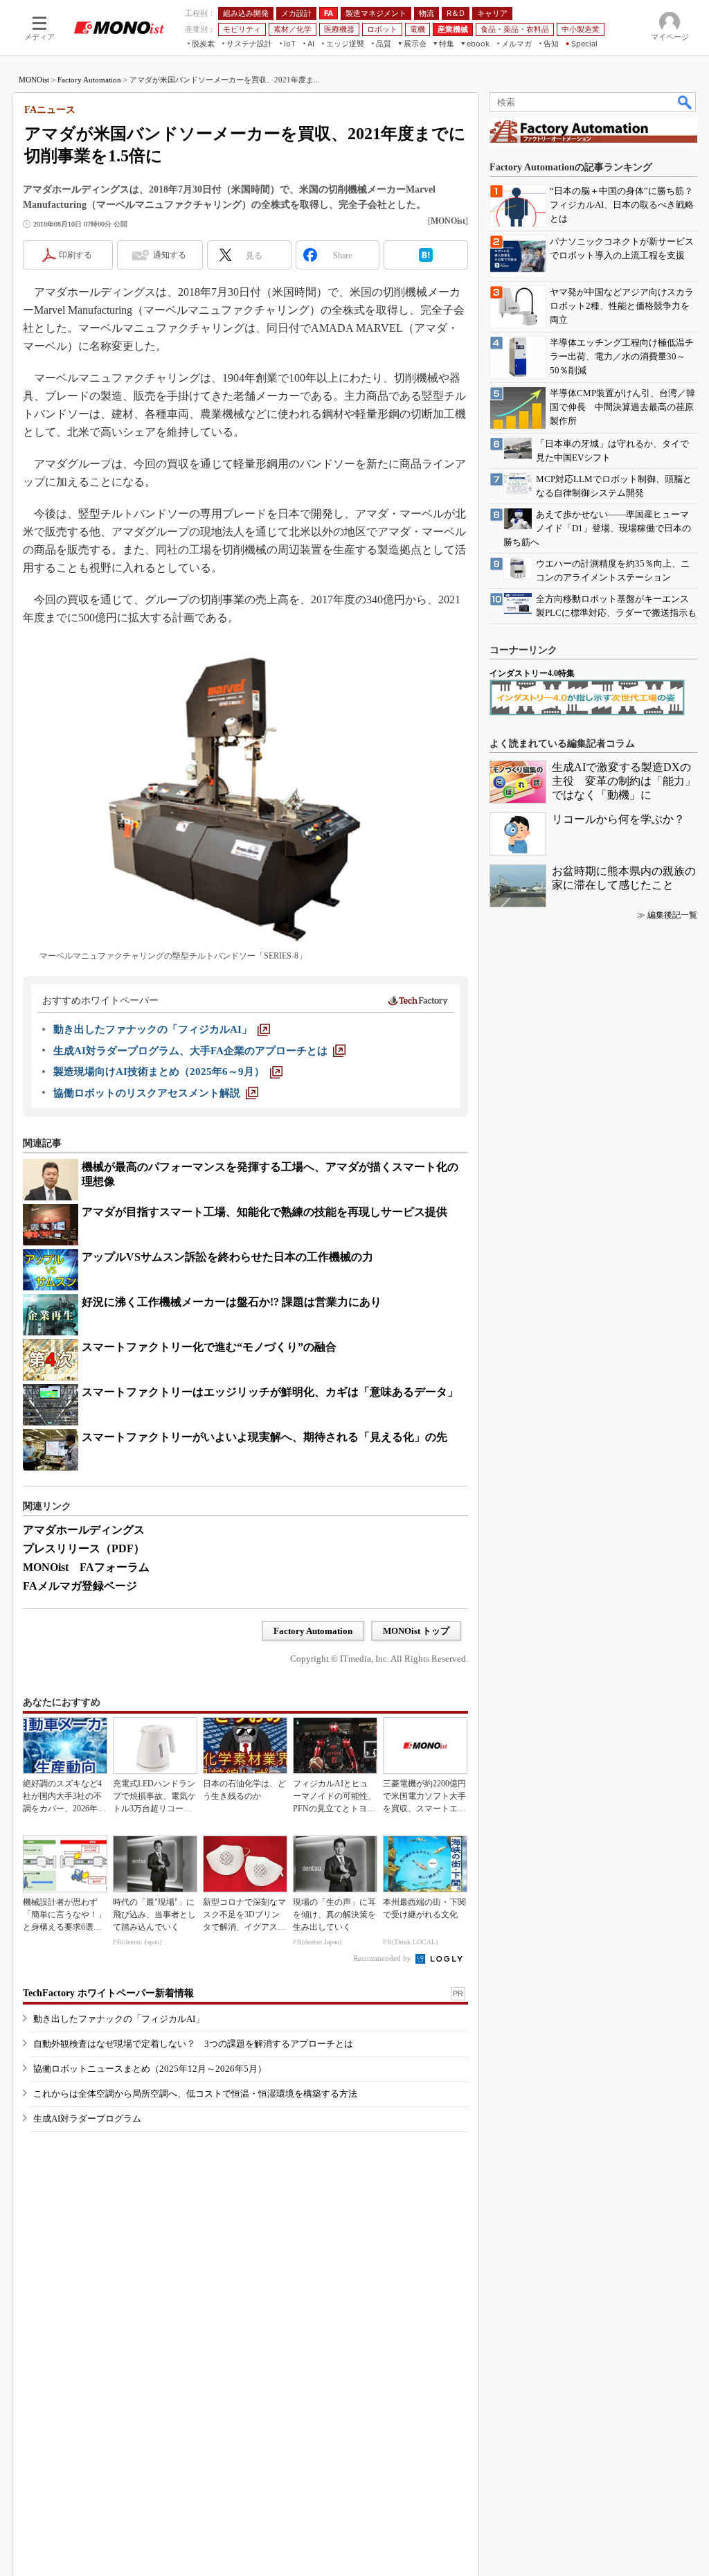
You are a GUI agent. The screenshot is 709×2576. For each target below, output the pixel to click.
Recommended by (383, 1958)
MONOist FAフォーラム (86, 1567)
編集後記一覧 (672, 915)
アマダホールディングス (84, 1530)
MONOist (34, 80)
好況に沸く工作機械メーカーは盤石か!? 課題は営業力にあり (232, 1302)
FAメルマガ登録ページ (80, 1586)
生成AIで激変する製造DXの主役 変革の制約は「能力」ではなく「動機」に (624, 781)
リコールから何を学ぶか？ (618, 819)
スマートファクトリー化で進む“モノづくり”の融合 (209, 1347)
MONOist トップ (416, 1631)
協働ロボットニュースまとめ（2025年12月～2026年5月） (150, 2069)
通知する (170, 255)
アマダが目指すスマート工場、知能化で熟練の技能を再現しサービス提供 (264, 1212)
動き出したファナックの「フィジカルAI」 (119, 2019)
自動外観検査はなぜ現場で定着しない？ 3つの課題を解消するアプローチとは (193, 2044)
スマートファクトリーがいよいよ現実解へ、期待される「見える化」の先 (264, 1437)
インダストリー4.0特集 (532, 673)
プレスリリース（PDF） (84, 1548)
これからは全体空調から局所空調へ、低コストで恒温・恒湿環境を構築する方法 (195, 2094)
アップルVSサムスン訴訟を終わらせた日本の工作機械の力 (227, 1257)
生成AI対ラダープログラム (87, 2118)
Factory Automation (89, 80)
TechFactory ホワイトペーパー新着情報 (108, 1993)
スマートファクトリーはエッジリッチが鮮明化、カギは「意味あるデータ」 (270, 1392)
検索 (685, 102)
